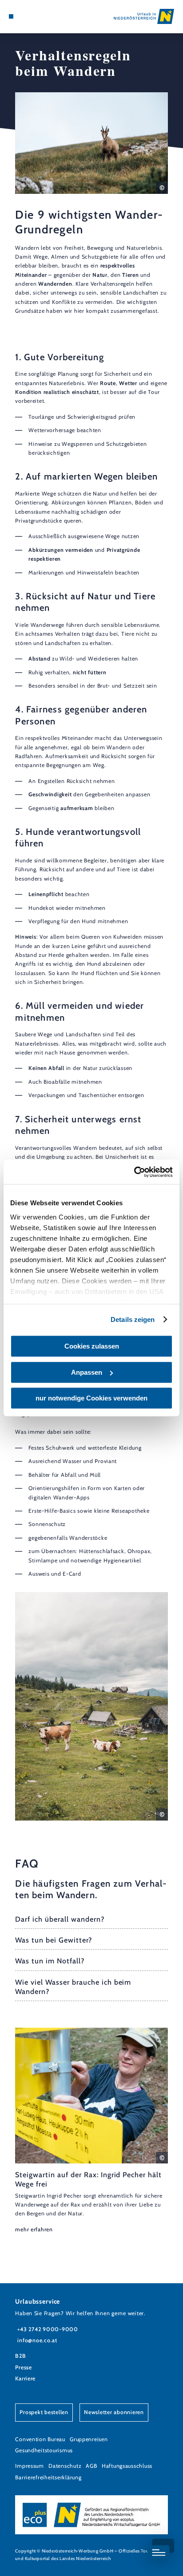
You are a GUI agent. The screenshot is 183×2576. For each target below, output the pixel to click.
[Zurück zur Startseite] (144, 16)
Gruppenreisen (89, 2439)
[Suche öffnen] (39, 16)
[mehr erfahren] (91, 2131)
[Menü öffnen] (11, 16)
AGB (91, 2466)
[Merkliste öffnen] (32, 16)
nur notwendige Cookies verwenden (91, 1398)
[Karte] (25, 16)
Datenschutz (65, 2466)
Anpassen (87, 1372)
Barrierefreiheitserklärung (48, 2477)
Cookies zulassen (92, 1346)
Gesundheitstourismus (44, 2450)
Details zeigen (133, 1319)
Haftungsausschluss (127, 2466)
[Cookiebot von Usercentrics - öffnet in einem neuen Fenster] (134, 1172)
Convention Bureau (40, 2439)
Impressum (30, 2466)
